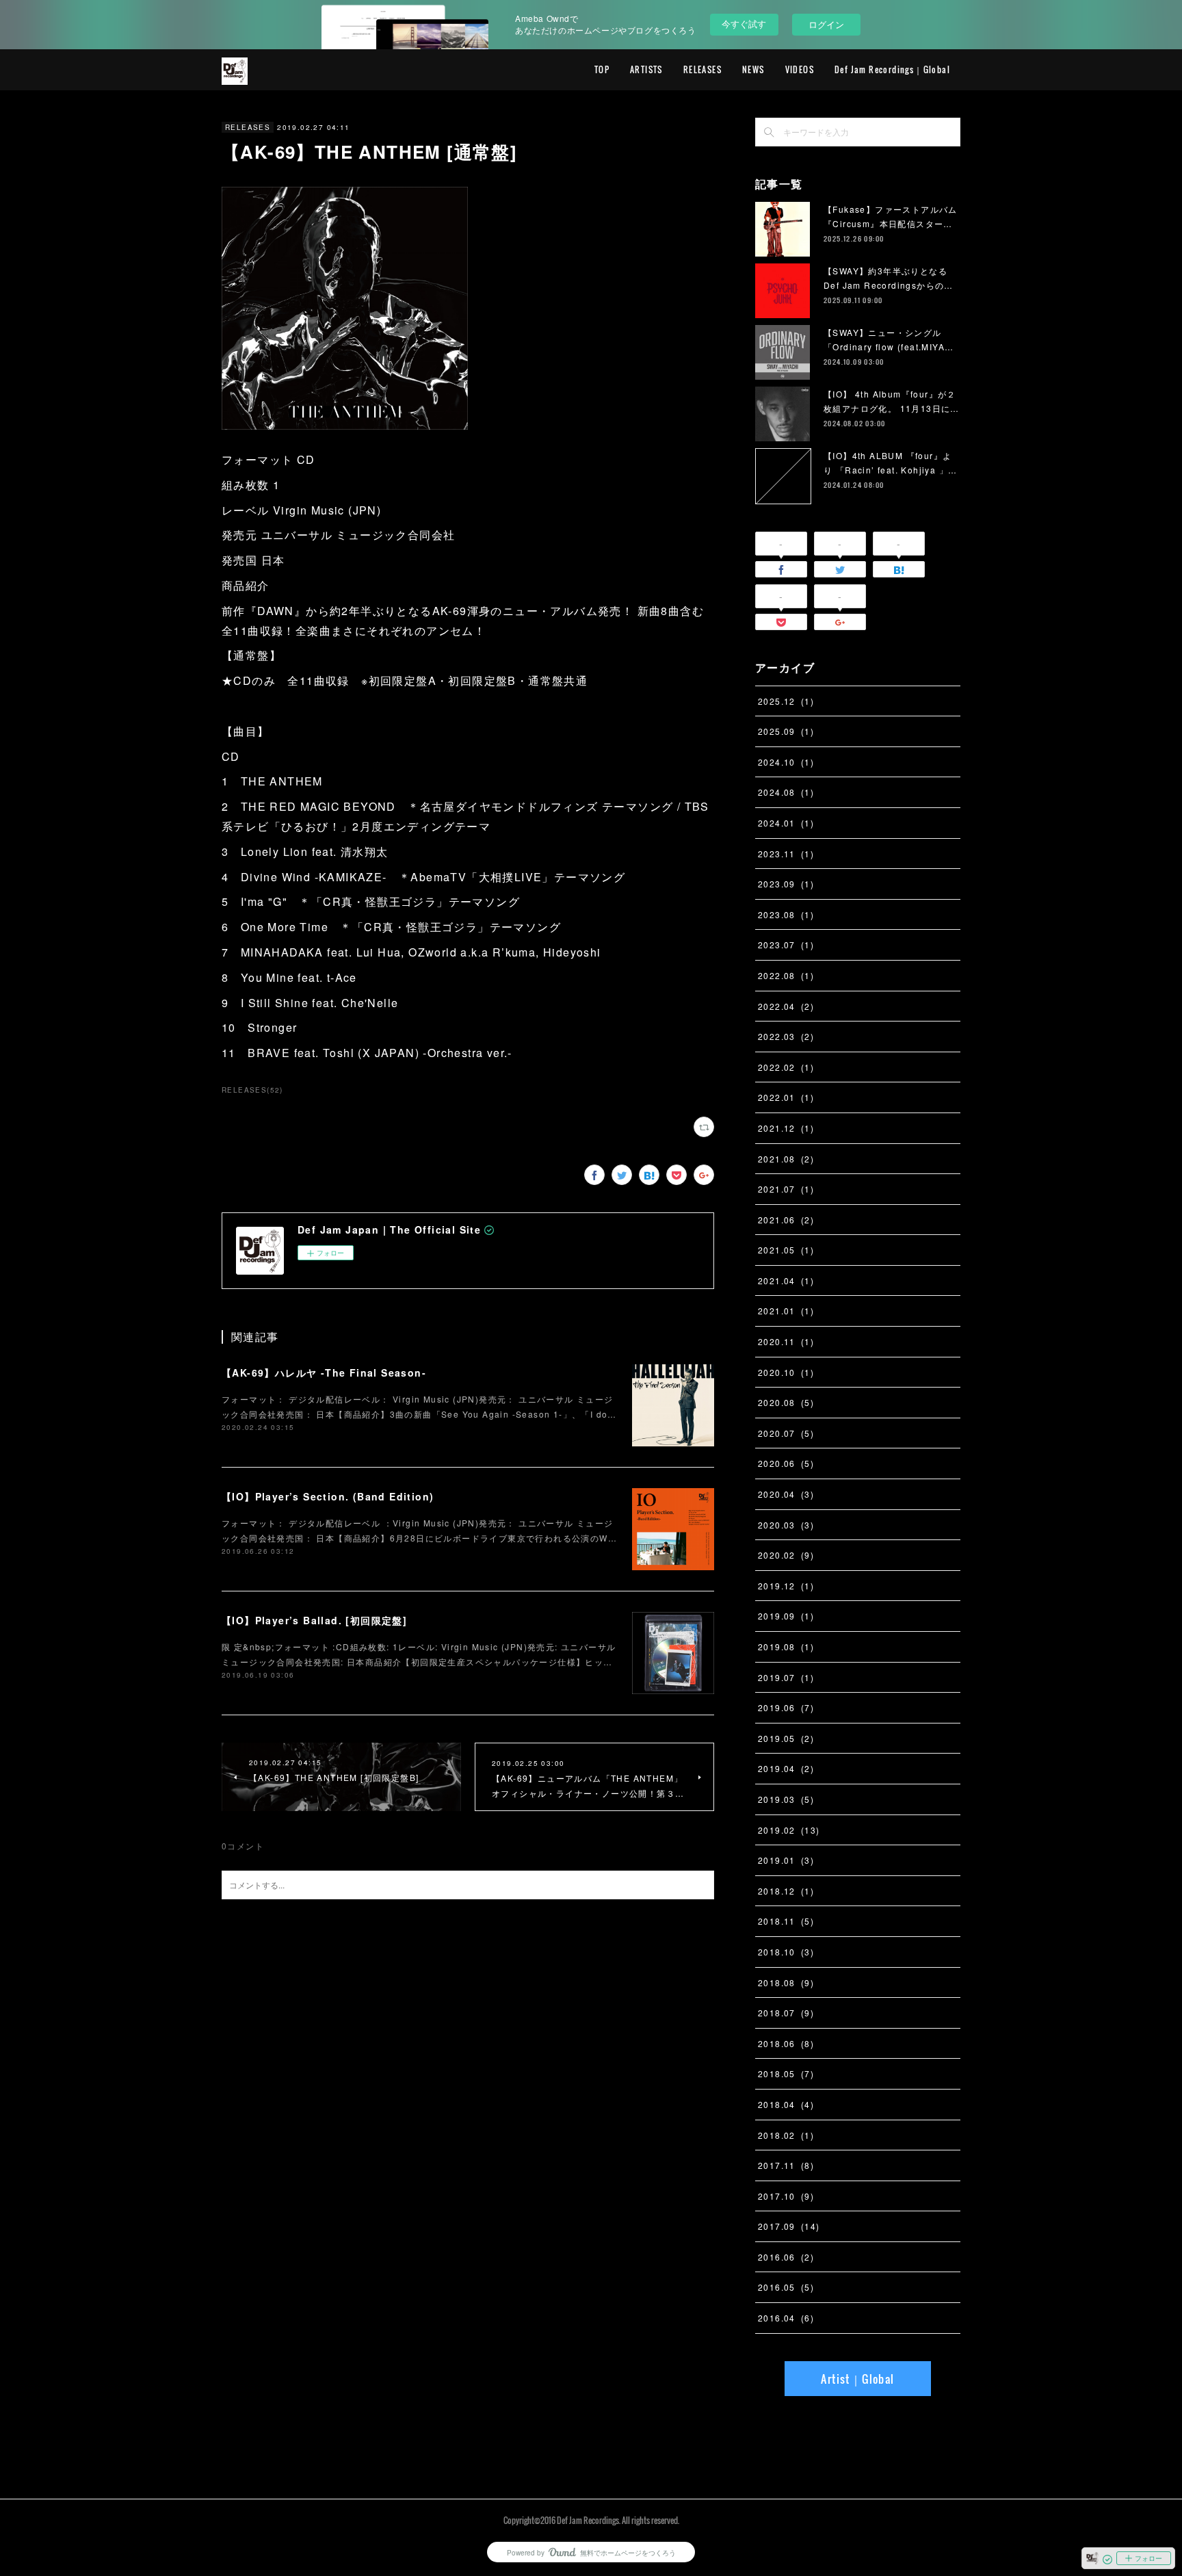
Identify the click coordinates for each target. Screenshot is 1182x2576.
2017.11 (786, 2165)
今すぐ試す (744, 24)
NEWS (753, 69)
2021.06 (786, 1220)
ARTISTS (646, 69)
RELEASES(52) (252, 1090)
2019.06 (786, 1707)
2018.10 (786, 1952)
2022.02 (786, 1067)
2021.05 (786, 1250)
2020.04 (786, 1494)
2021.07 (786, 1189)
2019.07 (786, 1677)
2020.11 (786, 1341)
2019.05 (786, 1738)
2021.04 (786, 1280)
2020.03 (786, 1525)
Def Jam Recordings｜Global (892, 69)
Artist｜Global (857, 2379)
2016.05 (786, 2287)
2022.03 (786, 1036)
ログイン (826, 24)
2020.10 (786, 1372)
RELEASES (702, 69)
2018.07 (786, 2013)
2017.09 (789, 2226)
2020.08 (786, 1402)
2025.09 (786, 731)
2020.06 (786, 1463)
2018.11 (786, 1921)
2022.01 (786, 1097)
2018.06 (786, 2043)
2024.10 (786, 762)
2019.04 (786, 1768)
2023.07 (786, 945)
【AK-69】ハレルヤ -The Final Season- (324, 1372)
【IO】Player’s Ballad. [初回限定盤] (314, 1620)
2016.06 (786, 2257)
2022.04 (786, 1006)
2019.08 (786, 1647)
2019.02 (789, 1830)
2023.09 (786, 884)
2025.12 (786, 701)
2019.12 (786, 1586)
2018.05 (786, 2073)
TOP (602, 69)
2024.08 (786, 792)
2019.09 (786, 1616)
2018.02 (786, 2135)
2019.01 (786, 1860)
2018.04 (786, 2104)
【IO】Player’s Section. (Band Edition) (328, 1496)
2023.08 (786, 914)
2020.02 (786, 1555)
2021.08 (786, 1159)
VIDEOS (800, 69)
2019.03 (786, 1799)
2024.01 (786, 823)
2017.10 (786, 2196)
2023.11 (786, 854)
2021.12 (786, 1128)
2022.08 (786, 975)
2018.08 (786, 1982)
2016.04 (786, 2318)
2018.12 (786, 1891)
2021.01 (786, 1311)
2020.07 (786, 1433)
